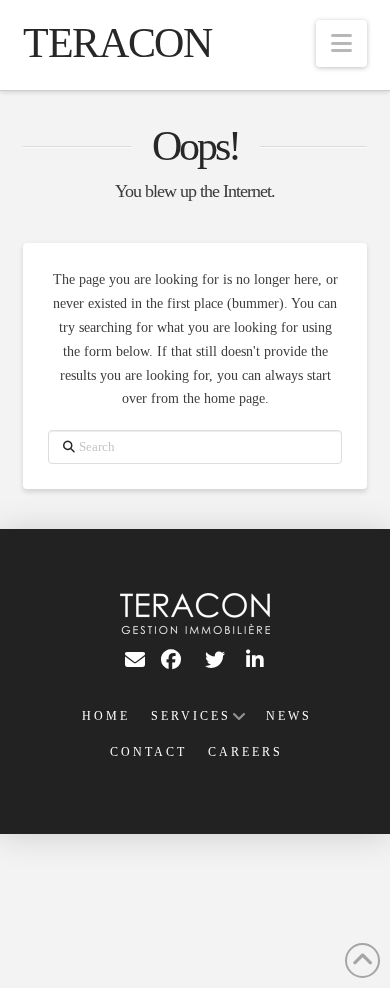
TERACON (117, 43)
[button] (341, 43)
